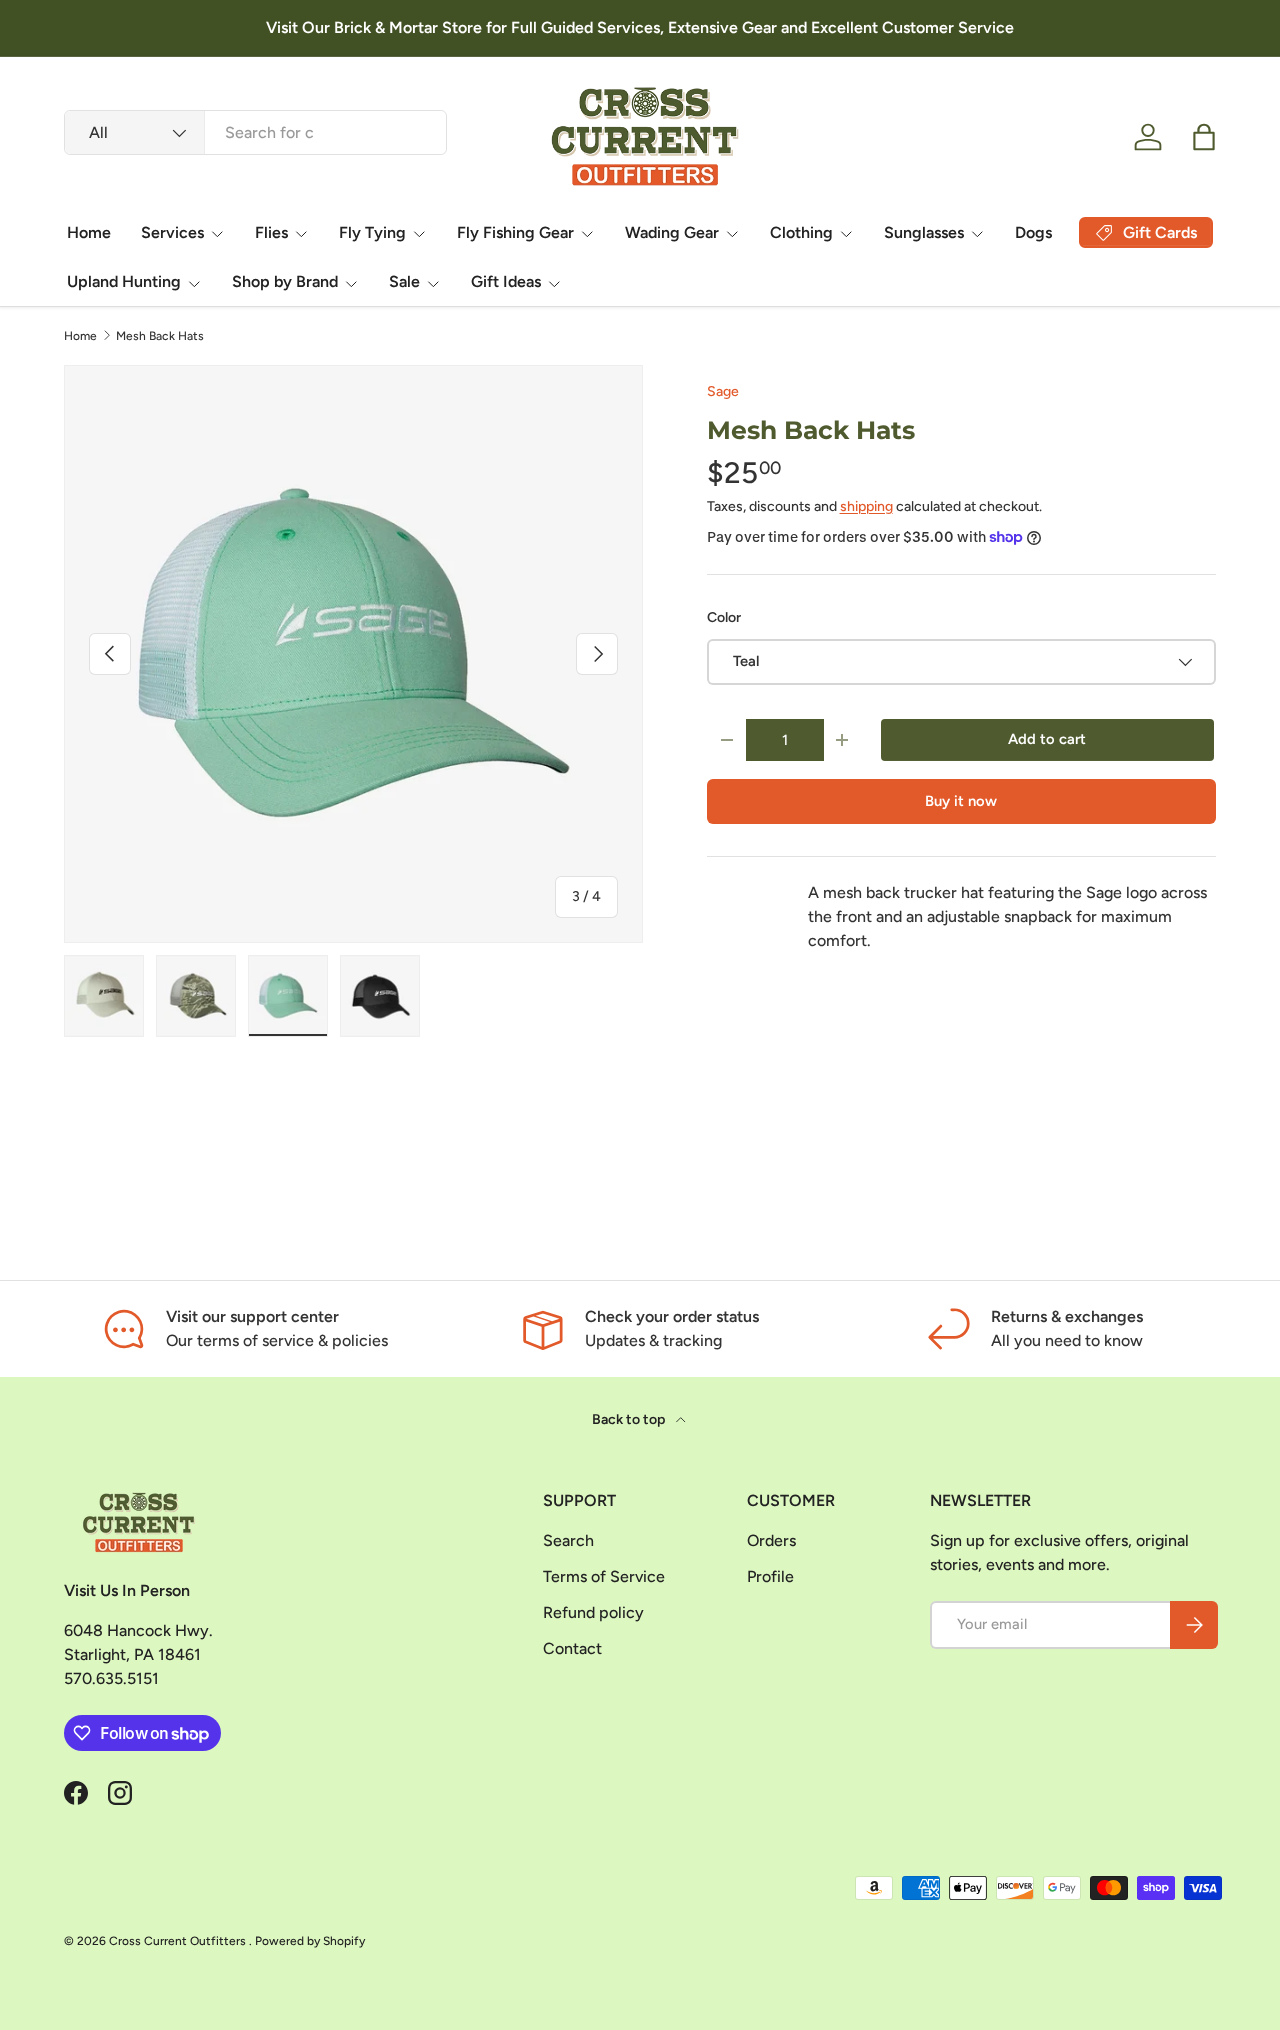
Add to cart (1047, 739)
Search (568, 1540)
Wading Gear (672, 232)
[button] (1204, 137)
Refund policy (593, 1612)
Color (724, 617)
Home (89, 232)
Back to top (630, 1419)
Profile (770, 1576)
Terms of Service (604, 1576)
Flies (271, 232)
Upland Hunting (124, 281)
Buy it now (961, 801)
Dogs (1033, 232)
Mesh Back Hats (160, 336)
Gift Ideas (506, 281)
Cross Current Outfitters (179, 1941)
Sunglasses (924, 232)
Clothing (801, 232)
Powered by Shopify (310, 1941)
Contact (572, 1648)
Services (172, 232)
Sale (404, 281)
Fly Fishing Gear (515, 232)
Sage (723, 391)
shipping (866, 506)
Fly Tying (372, 232)
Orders (771, 1540)
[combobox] (255, 132)
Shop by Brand (285, 281)
